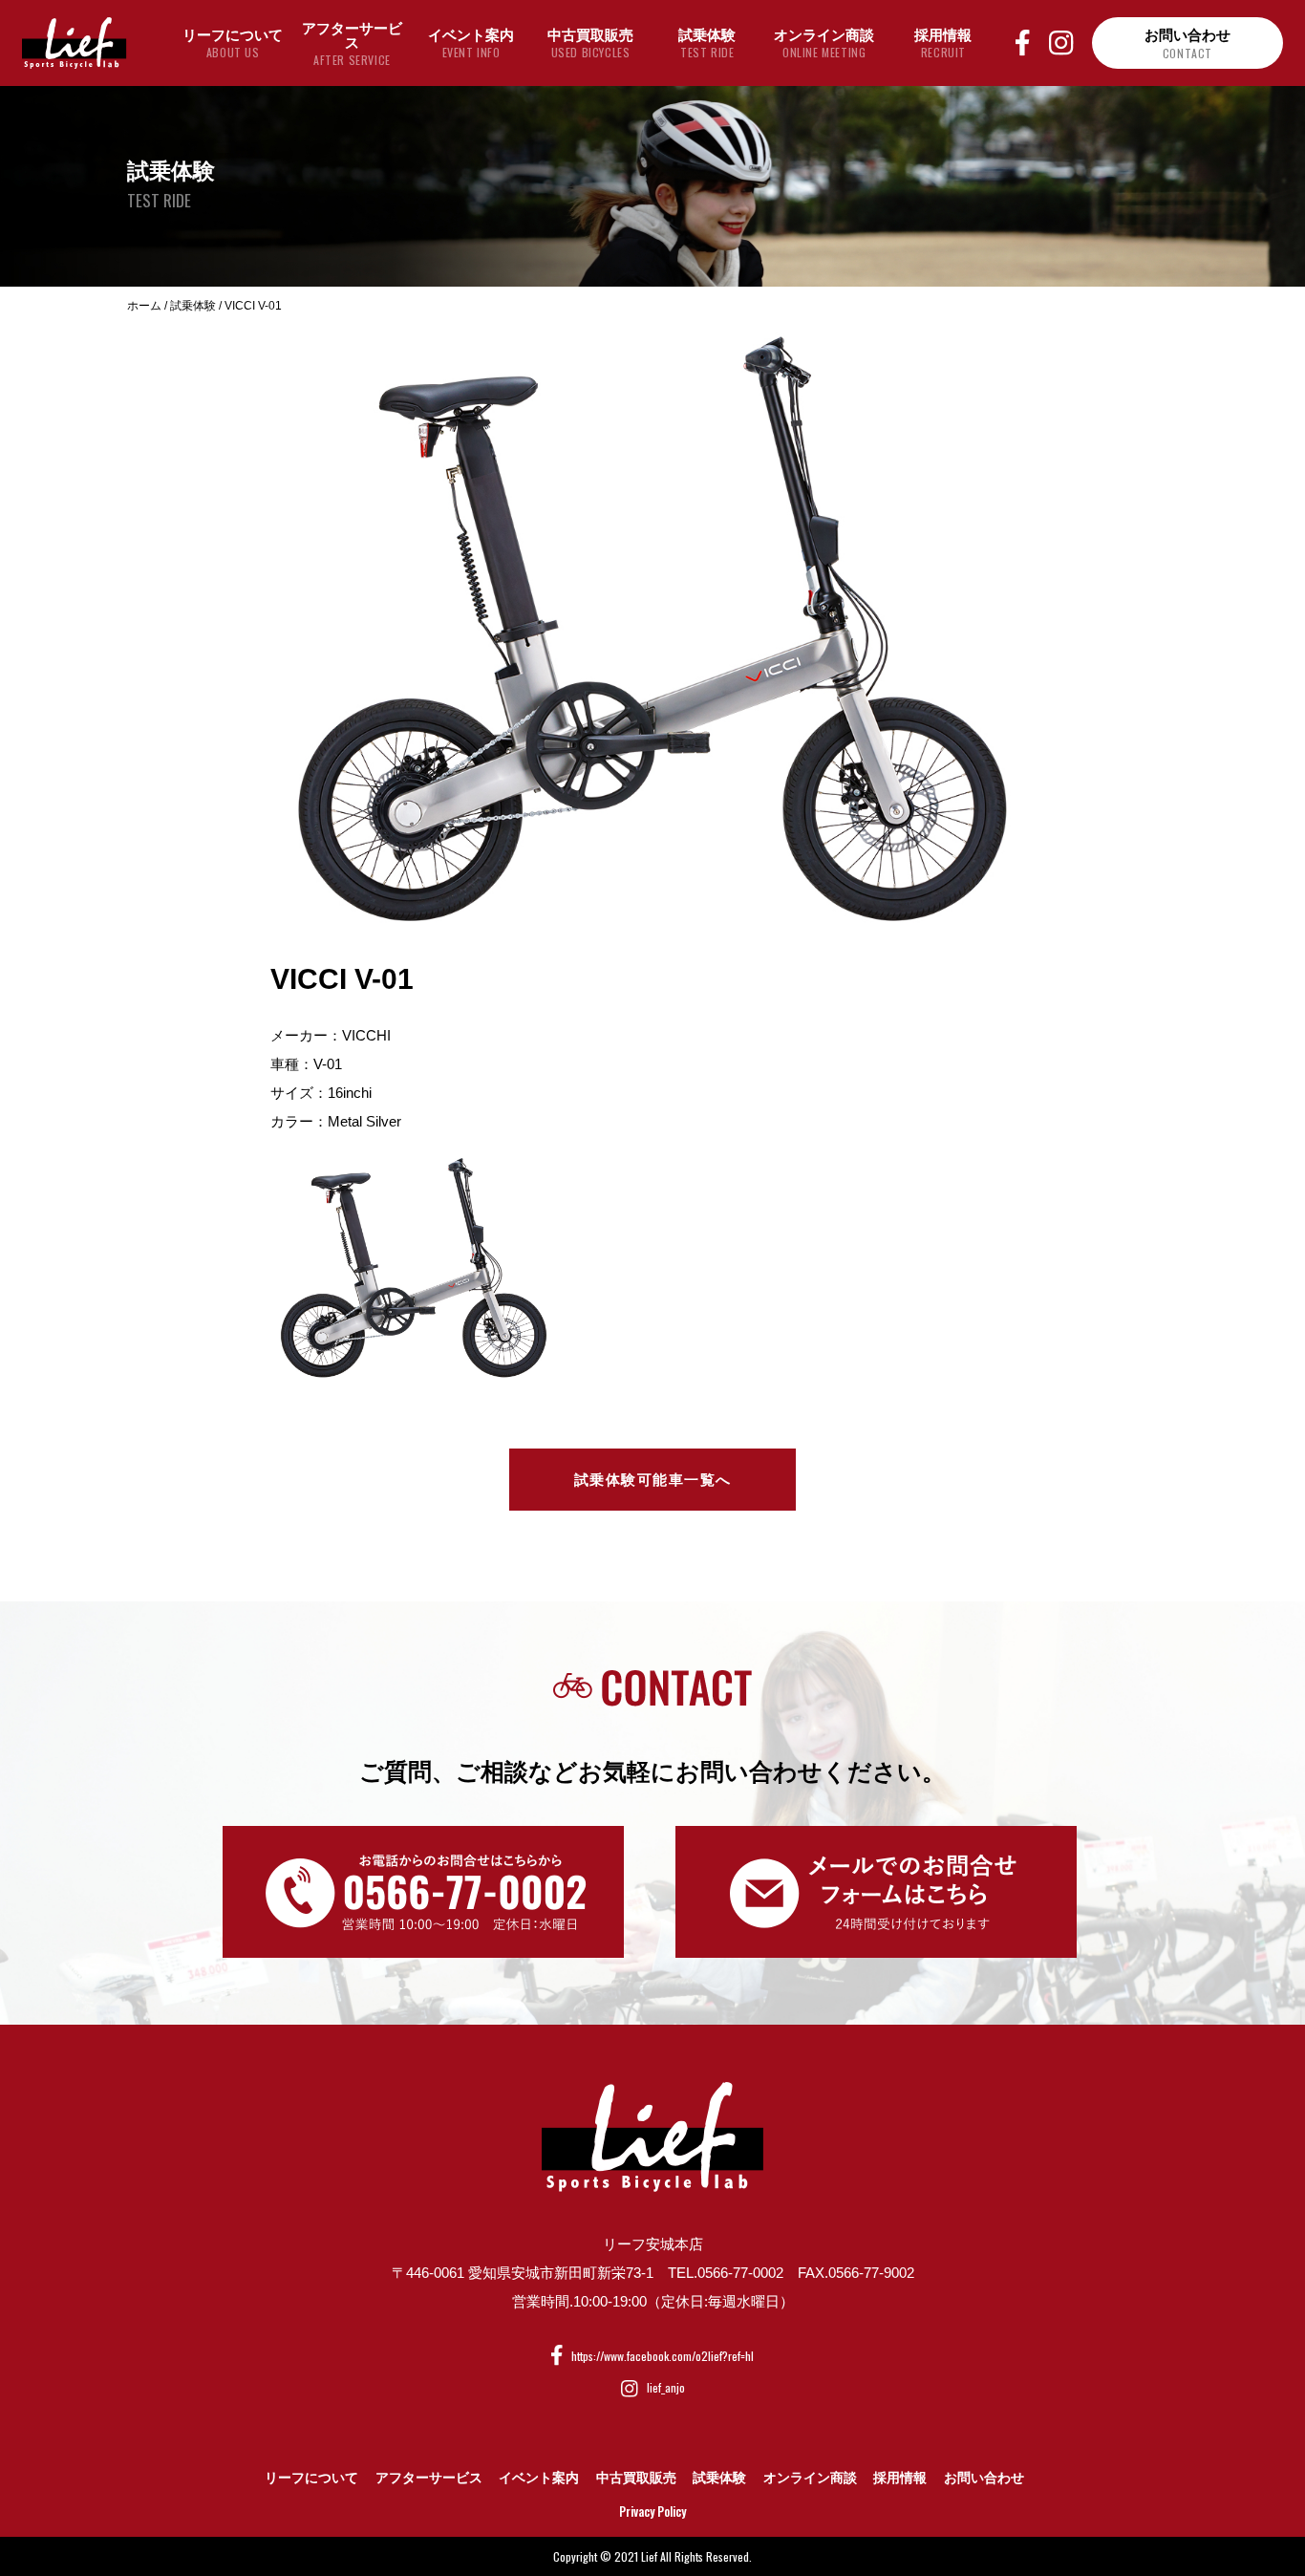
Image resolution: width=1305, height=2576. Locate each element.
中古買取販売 (636, 2478)
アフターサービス (429, 2478)
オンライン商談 (810, 2478)
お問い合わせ (984, 2478)
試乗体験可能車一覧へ (653, 1480)
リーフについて (311, 2478)
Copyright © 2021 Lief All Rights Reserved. (652, 2556)
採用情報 (900, 2478)
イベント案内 (539, 2478)
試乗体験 (719, 2478)
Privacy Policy (652, 2511)
